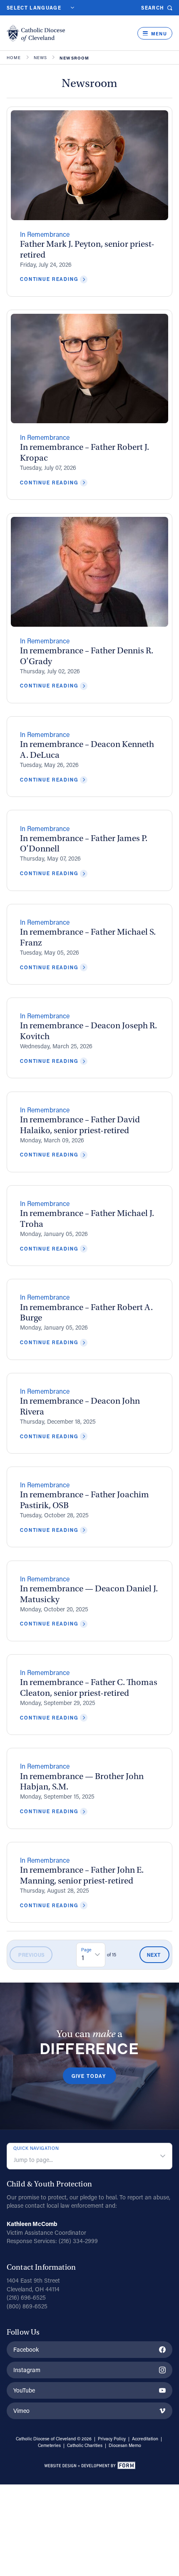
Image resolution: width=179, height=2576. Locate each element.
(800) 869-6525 (27, 2306)
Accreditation (145, 2439)
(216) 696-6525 (26, 2297)
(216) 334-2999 (78, 2241)
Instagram (27, 2370)
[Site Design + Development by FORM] (89, 2467)
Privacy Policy (112, 2439)
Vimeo (21, 2411)
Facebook (26, 2349)
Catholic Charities (85, 2445)
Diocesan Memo (125, 2445)
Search (153, 8)
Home (14, 58)
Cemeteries (49, 2445)
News (41, 58)
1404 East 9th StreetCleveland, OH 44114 (33, 2285)
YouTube (24, 2390)
